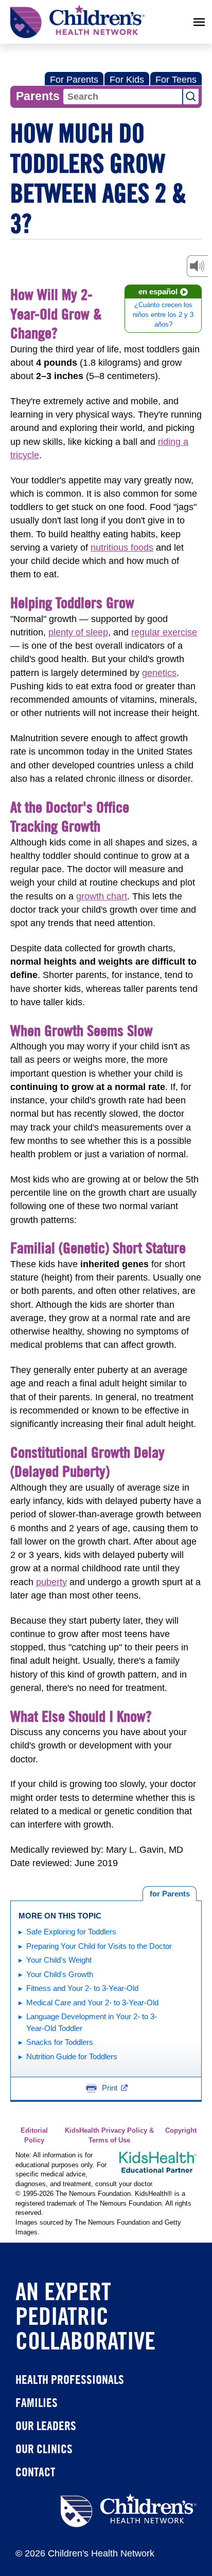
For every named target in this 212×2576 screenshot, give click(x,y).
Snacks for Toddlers (60, 2042)
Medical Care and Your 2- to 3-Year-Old (92, 2002)
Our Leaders (46, 2425)
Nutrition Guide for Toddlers (72, 2056)
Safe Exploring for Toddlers (71, 1932)
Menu (199, 22)
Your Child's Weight (59, 1960)
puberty (51, 1582)
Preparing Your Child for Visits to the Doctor (99, 1946)
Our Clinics (44, 2449)
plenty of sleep (78, 632)
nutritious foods (122, 548)
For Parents (74, 80)
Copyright (181, 2131)
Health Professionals (70, 2379)
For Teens (176, 80)
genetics (159, 673)
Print (110, 2088)
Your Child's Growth (60, 1974)
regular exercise (164, 632)
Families (37, 2402)
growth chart (102, 896)
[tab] (170, 1894)
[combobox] (123, 97)
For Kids (127, 80)
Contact (35, 2472)
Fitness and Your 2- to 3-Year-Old (82, 1988)
